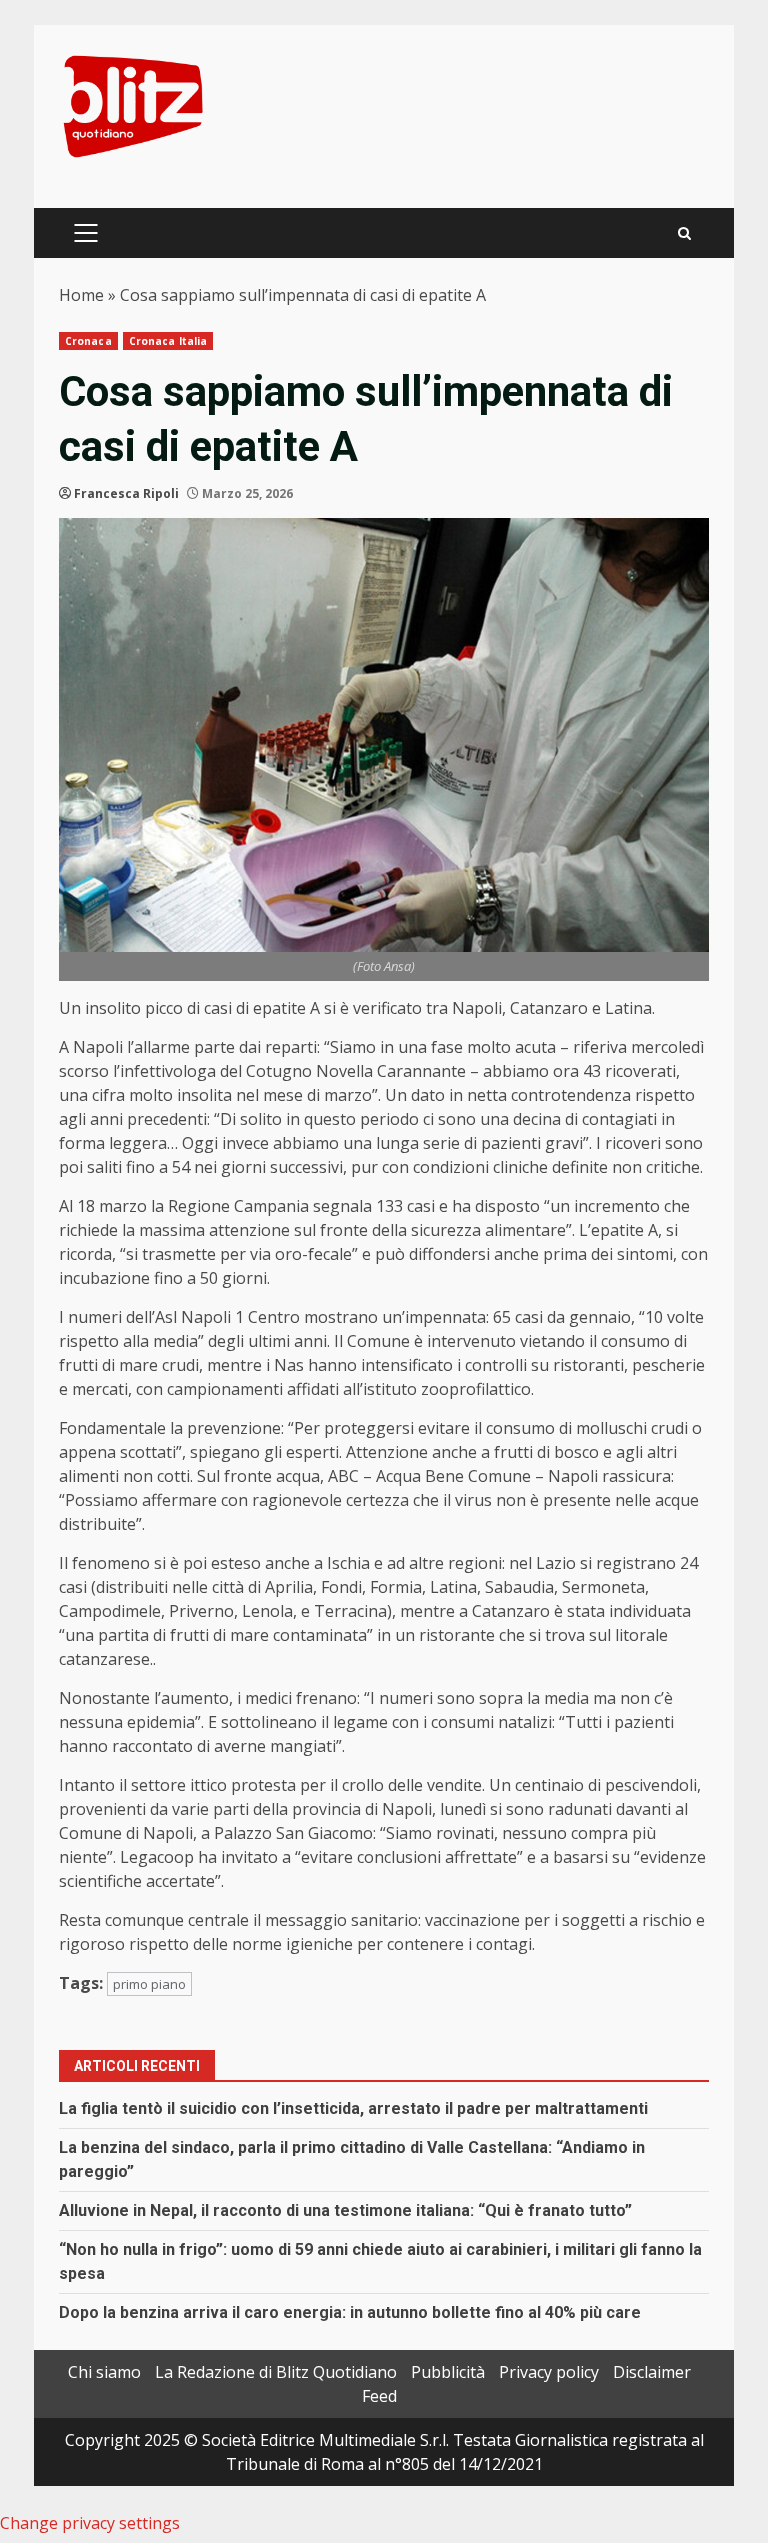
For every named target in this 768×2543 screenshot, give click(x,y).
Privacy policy (549, 2372)
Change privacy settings (90, 2523)
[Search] (684, 233)
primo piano (149, 1984)
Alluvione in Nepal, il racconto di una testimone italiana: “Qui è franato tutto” (345, 2210)
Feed (379, 2396)
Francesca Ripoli (126, 493)
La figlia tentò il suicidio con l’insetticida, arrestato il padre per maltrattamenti (353, 2108)
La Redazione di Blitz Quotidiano (276, 2372)
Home (81, 295)
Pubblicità (448, 2372)
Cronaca (88, 341)
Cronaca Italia (168, 341)
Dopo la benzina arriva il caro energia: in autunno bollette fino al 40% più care (350, 2312)
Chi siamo (104, 2372)
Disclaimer (652, 2372)
